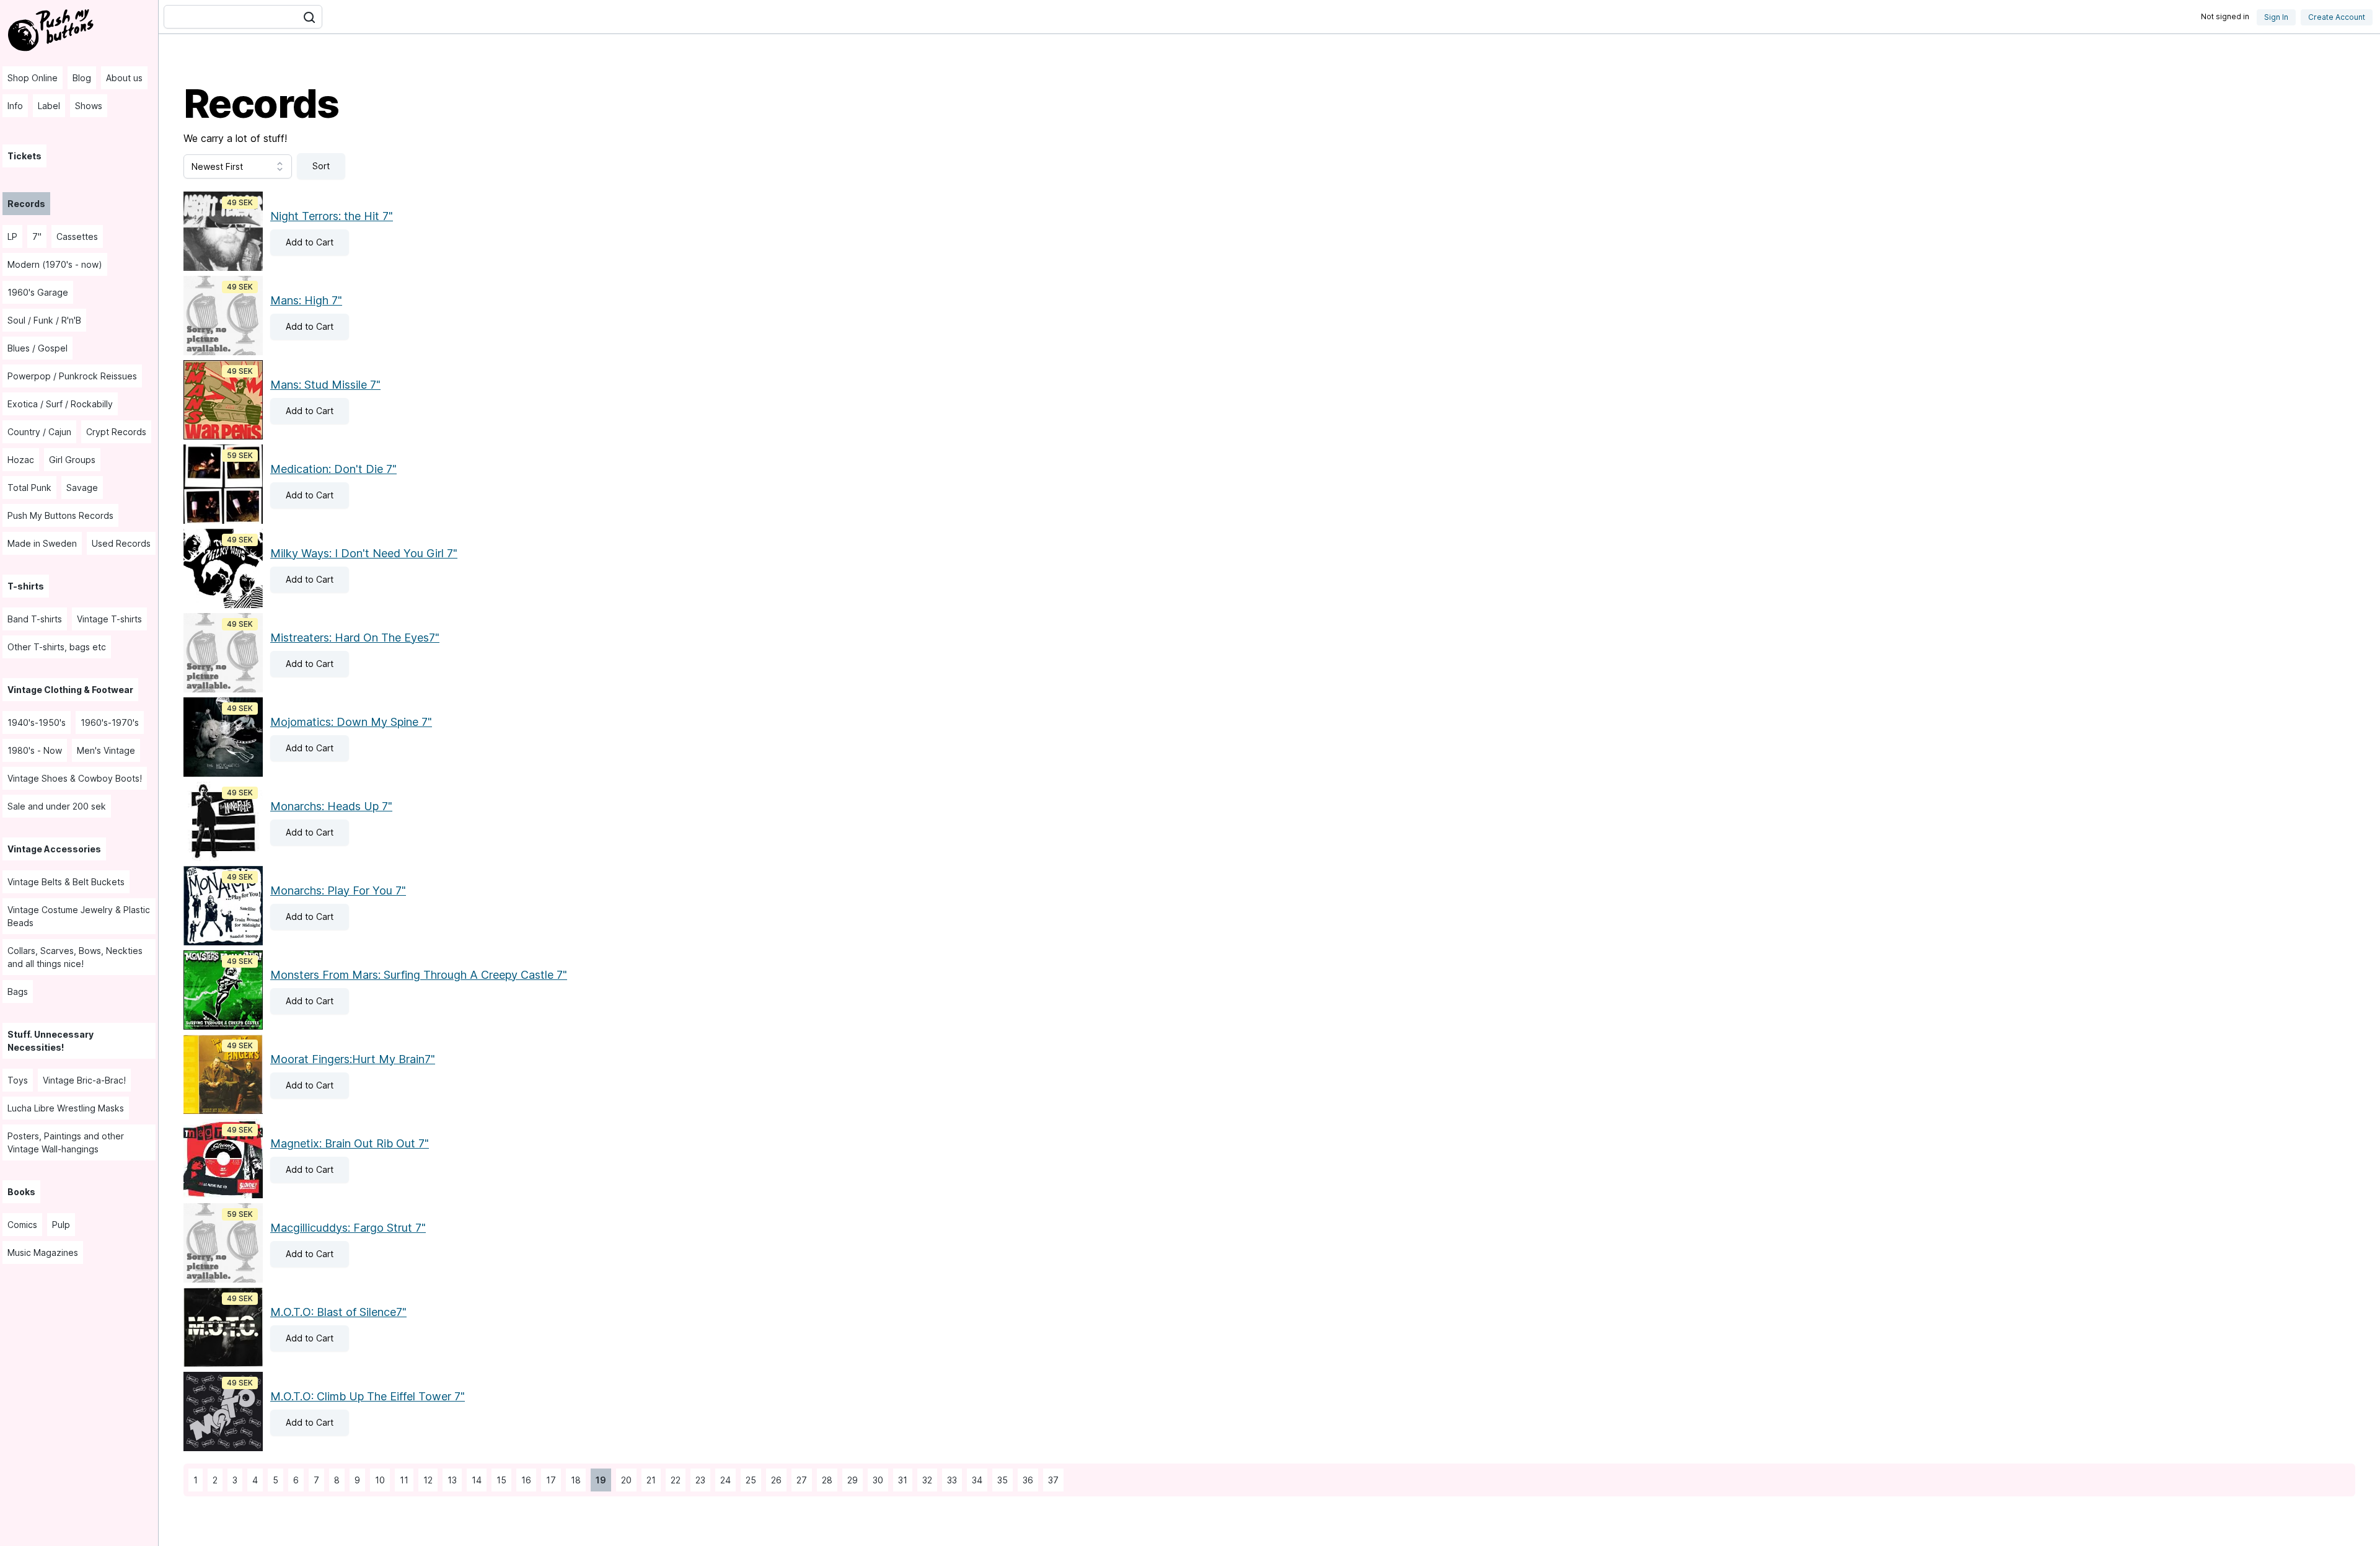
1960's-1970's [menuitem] (110, 722)
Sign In (2276, 17)
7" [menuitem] (37, 236)
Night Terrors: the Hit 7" (332, 216)
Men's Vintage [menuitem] (106, 750)
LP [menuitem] (12, 236)
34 (975, 1480)
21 (649, 1480)
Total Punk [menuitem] (29, 488)
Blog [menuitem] (82, 78)
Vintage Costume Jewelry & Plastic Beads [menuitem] (79, 916)
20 (624, 1480)
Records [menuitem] (26, 204)
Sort (321, 166)
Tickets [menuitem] (24, 156)
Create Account (2337, 17)
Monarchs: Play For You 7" (338, 890)
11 (402, 1480)
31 (900, 1480)
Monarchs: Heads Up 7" (331, 806)
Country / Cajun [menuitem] (39, 432)
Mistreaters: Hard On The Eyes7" (355, 638)
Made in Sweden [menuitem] (42, 543)
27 (799, 1480)
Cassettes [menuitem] (77, 236)
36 (1025, 1480)
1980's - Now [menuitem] (35, 750)
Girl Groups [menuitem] (72, 460)
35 (1000, 1480)
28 (825, 1480)
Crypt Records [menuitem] (116, 432)
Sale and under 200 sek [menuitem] (57, 806)
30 (875, 1480)
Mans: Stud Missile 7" (325, 385)
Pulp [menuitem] (61, 1225)
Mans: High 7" (306, 300)
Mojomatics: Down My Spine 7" (351, 722)
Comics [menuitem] (22, 1225)
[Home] (52, 29)
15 (499, 1480)
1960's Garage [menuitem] (38, 292)
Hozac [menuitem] (21, 460)
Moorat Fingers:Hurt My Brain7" (353, 1059)
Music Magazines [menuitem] (43, 1252)
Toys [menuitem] (18, 1080)
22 (673, 1480)
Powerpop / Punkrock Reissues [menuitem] (72, 376)
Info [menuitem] (15, 106)
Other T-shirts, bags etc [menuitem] (57, 647)
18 (573, 1480)
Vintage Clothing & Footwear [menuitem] (70, 690)
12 (425, 1480)
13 (450, 1480)
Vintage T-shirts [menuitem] (109, 619)
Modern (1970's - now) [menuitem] (55, 264)
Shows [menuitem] (89, 106)
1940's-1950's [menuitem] (37, 722)
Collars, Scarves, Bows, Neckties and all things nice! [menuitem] (75, 957)
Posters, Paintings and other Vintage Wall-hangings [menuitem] (66, 1142)
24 (723, 1480)
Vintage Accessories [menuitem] (54, 849)
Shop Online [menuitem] (33, 78)
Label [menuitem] (49, 106)
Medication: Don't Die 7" (333, 469)
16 (524, 1480)
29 (850, 1480)
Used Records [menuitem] (121, 543)
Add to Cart (302, 242)
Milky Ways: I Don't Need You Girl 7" (364, 553)
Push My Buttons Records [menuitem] (60, 515)
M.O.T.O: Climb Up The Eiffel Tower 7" (368, 1396)
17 (549, 1480)
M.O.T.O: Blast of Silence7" (338, 1312)
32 (925, 1480)
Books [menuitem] (21, 1192)
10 (377, 1480)
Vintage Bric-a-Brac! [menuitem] (84, 1080)
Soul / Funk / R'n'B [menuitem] (44, 320)
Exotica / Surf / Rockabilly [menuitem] (60, 404)
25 (748, 1480)
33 (950, 1480)
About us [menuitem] (124, 78)
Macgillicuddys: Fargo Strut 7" (348, 1228)
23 (698, 1480)
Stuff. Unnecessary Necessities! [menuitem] (51, 1041)
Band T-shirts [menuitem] (35, 619)
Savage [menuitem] (82, 488)
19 (598, 1480)
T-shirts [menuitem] (26, 586)
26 (774, 1480)
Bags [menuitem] (18, 992)
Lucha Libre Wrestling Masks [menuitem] (66, 1108)
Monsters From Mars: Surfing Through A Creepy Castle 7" (419, 975)
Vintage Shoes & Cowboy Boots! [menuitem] (75, 778)
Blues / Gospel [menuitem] (37, 348)
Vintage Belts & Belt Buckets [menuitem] (66, 882)
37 (1051, 1480)
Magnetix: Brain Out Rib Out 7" (350, 1143)
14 (474, 1480)
